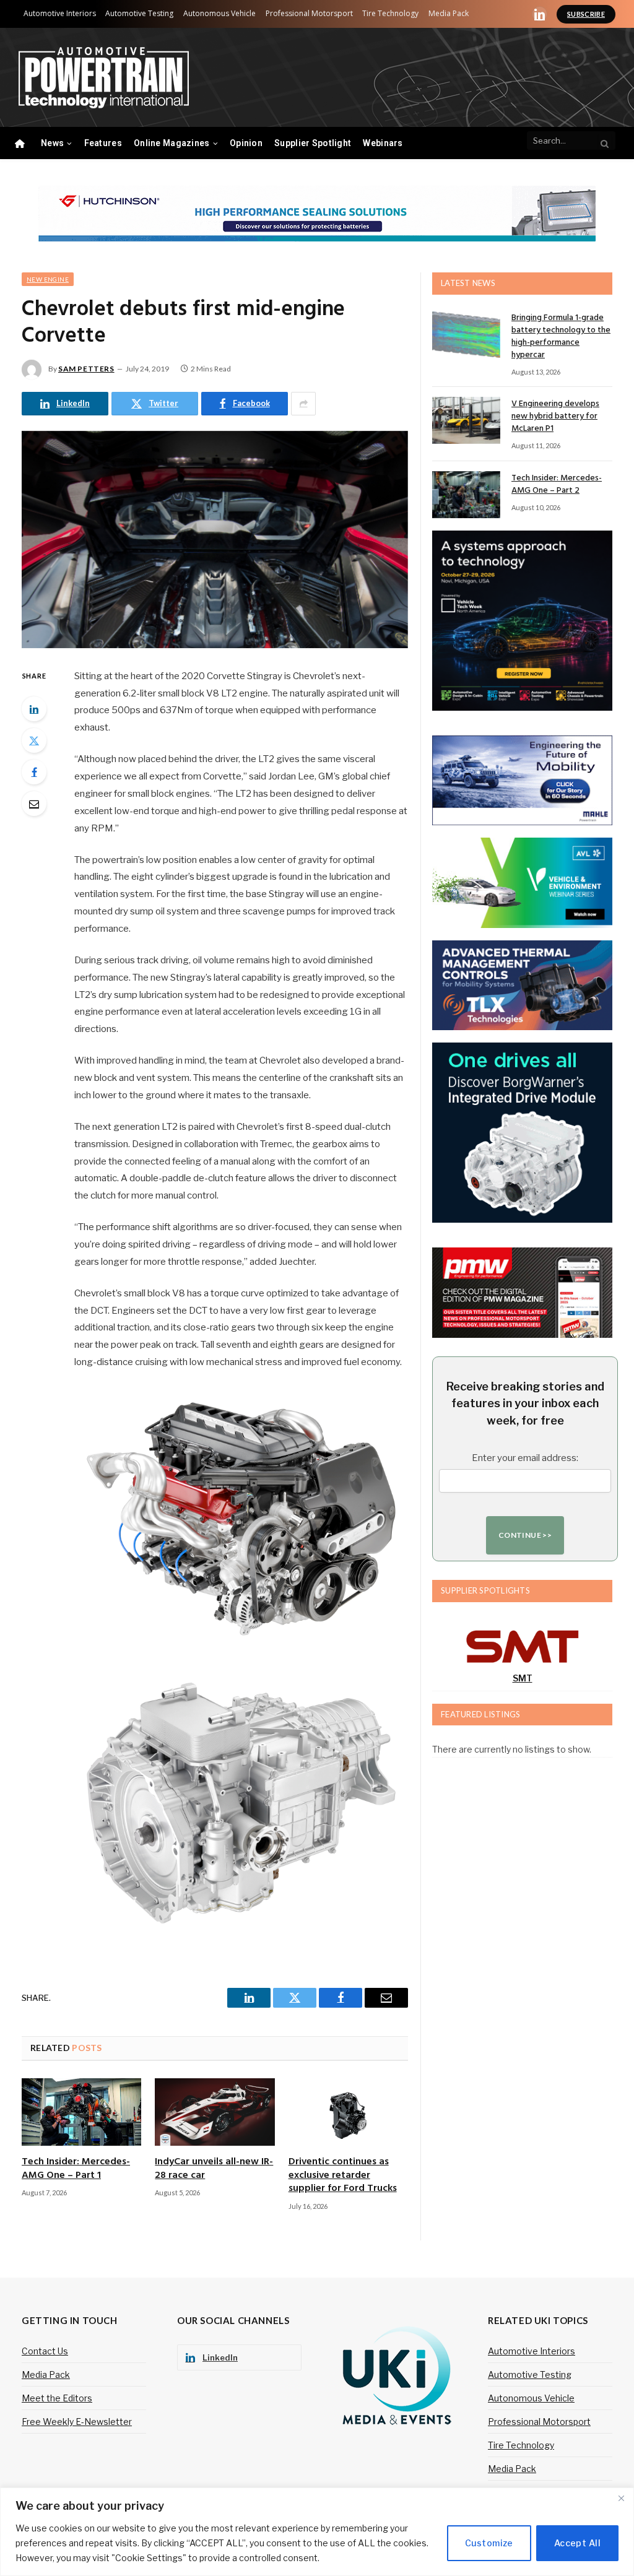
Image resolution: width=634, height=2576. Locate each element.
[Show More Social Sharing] (303, 404)
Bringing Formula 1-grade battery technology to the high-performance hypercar (561, 337)
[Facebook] (34, 772)
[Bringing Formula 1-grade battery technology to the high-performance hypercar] (466, 334)
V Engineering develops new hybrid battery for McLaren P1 (555, 417)
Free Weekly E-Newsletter (77, 2422)
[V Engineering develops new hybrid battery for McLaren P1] (466, 420)
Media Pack (449, 13)
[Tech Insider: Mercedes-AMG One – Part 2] (466, 495)
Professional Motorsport (309, 13)
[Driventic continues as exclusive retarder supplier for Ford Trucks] (348, 2112)
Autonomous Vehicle (219, 13)
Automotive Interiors (60, 13)
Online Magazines (172, 143)
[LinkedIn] (34, 709)
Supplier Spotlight (313, 143)
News (52, 143)
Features (103, 143)
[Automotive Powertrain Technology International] (104, 78)
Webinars (383, 143)
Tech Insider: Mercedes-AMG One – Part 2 (557, 485)
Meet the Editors (57, 2398)
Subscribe (586, 14)
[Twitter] (34, 740)
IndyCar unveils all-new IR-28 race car (214, 2169)
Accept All (577, 2543)
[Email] (34, 804)
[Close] (621, 2498)
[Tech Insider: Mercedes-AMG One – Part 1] (81, 2112)
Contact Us (45, 2351)
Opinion (246, 143)
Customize (489, 2543)
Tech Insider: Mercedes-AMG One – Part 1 (76, 2169)
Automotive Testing (139, 13)
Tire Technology (390, 13)
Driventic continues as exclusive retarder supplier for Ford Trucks (343, 2176)
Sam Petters (86, 369)
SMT (523, 1678)
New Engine (48, 279)
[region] (317, 2532)
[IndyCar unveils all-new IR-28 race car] (215, 2112)
